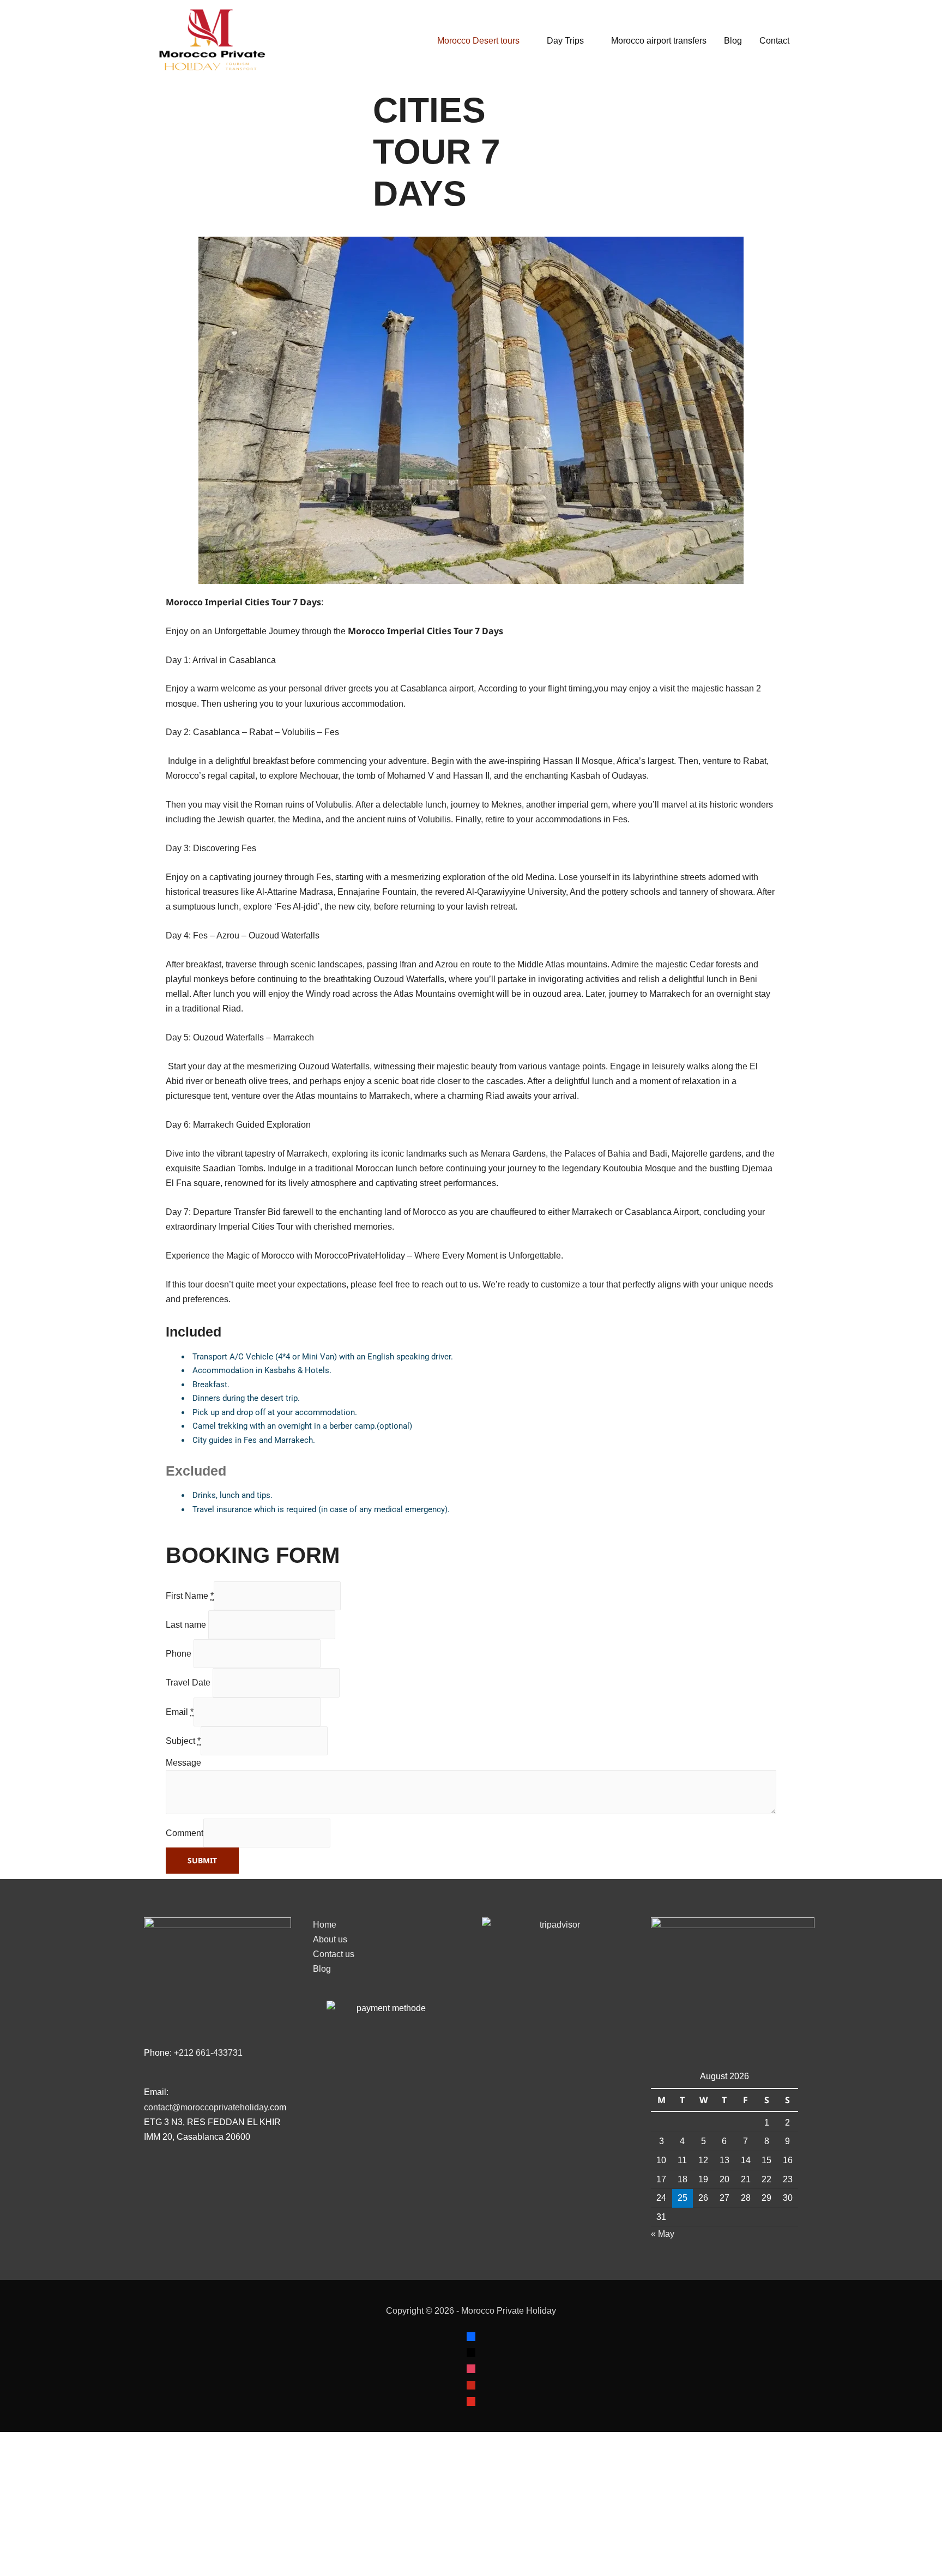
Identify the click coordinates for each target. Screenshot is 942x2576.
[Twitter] (471, 2352)
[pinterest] (471, 2384)
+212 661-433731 (209, 2053)
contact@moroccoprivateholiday (206, 2107)
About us (330, 1939)
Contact (670, 41)
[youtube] (471, 2401)
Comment (185, 1833)
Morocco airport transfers (555, 41)
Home (325, 1925)
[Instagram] (471, 2368)
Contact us (334, 1954)
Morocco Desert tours (374, 41)
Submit (202, 1860)
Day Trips (461, 41)
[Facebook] (471, 2336)
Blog (629, 41)
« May (663, 2234)
